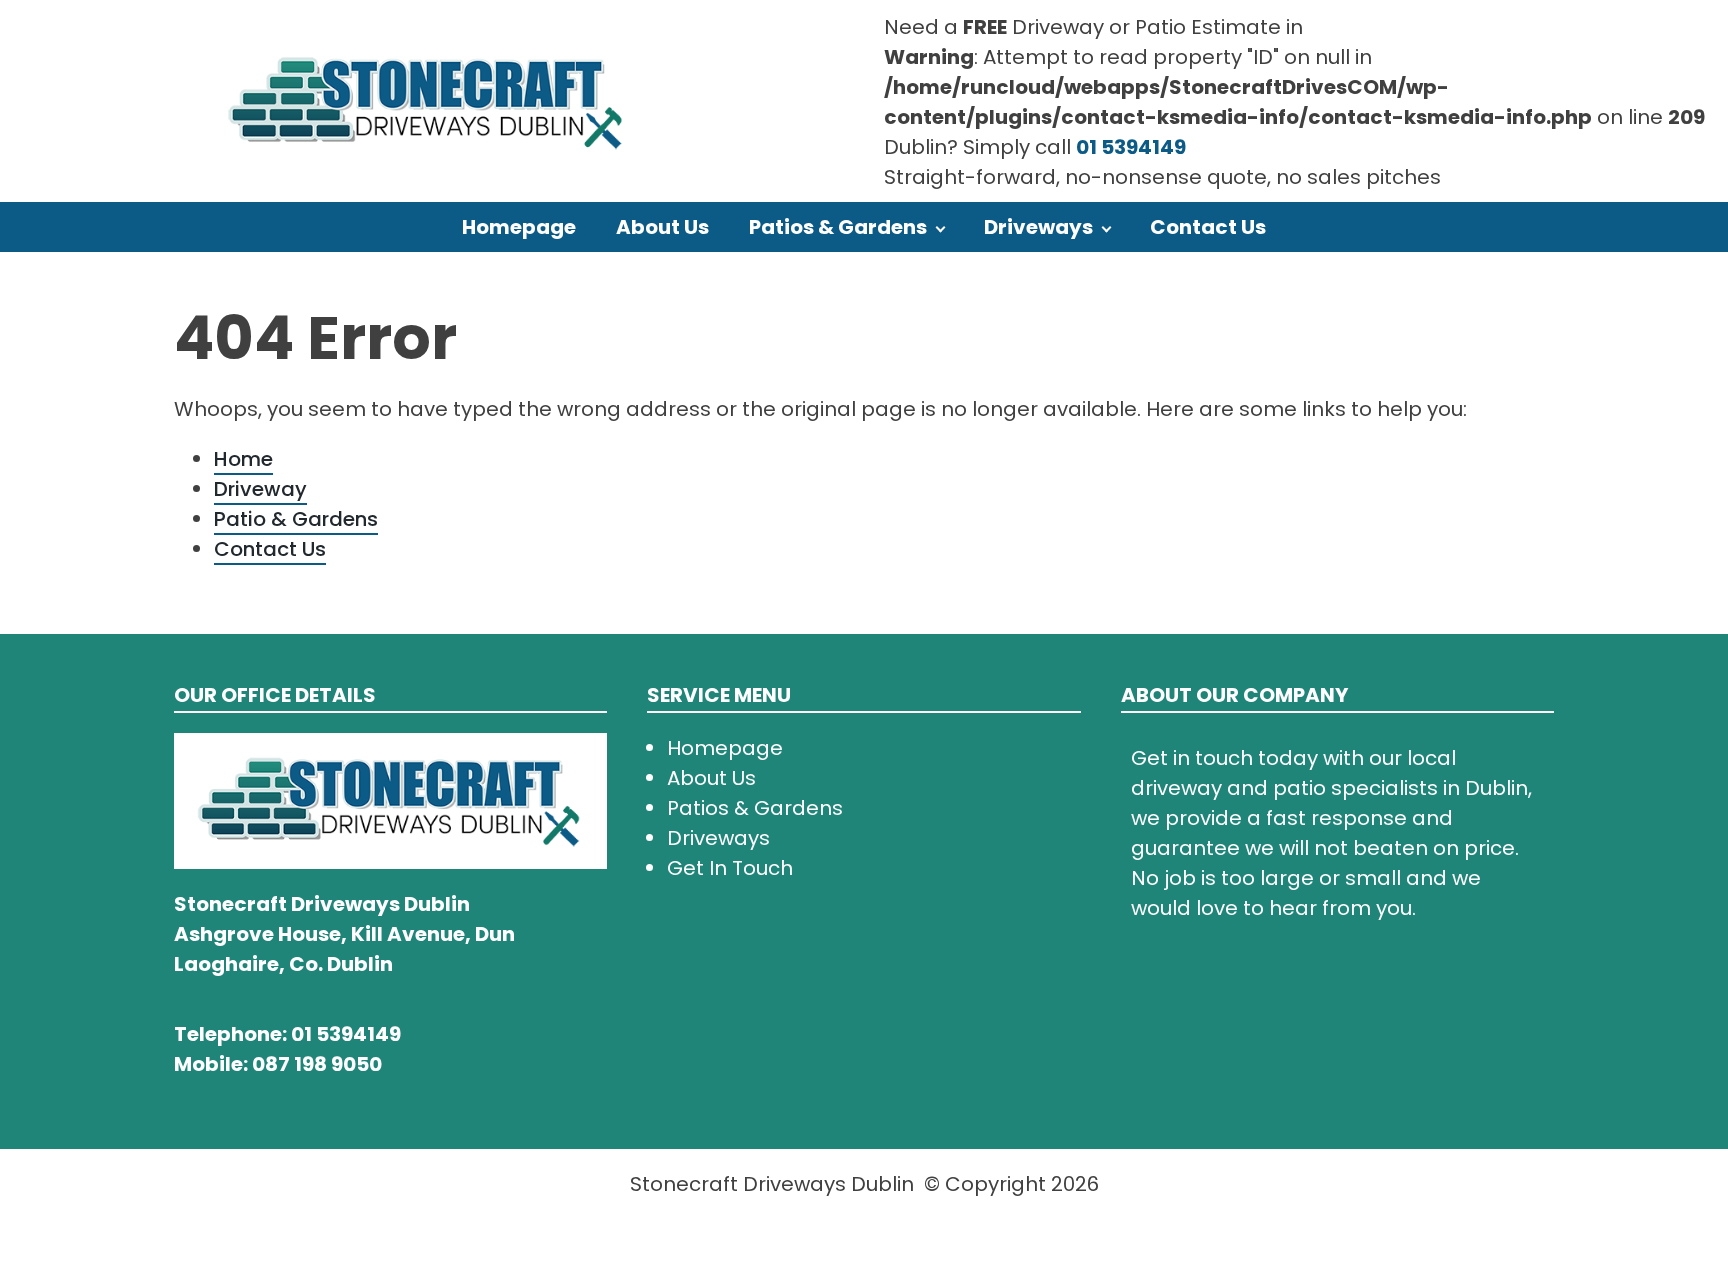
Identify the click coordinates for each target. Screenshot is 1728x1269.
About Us (662, 227)
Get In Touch (730, 868)
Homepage (519, 227)
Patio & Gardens (296, 519)
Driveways (1038, 227)
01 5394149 (1131, 147)
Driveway (260, 489)
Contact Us (1208, 227)
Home (243, 459)
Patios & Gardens (838, 227)
